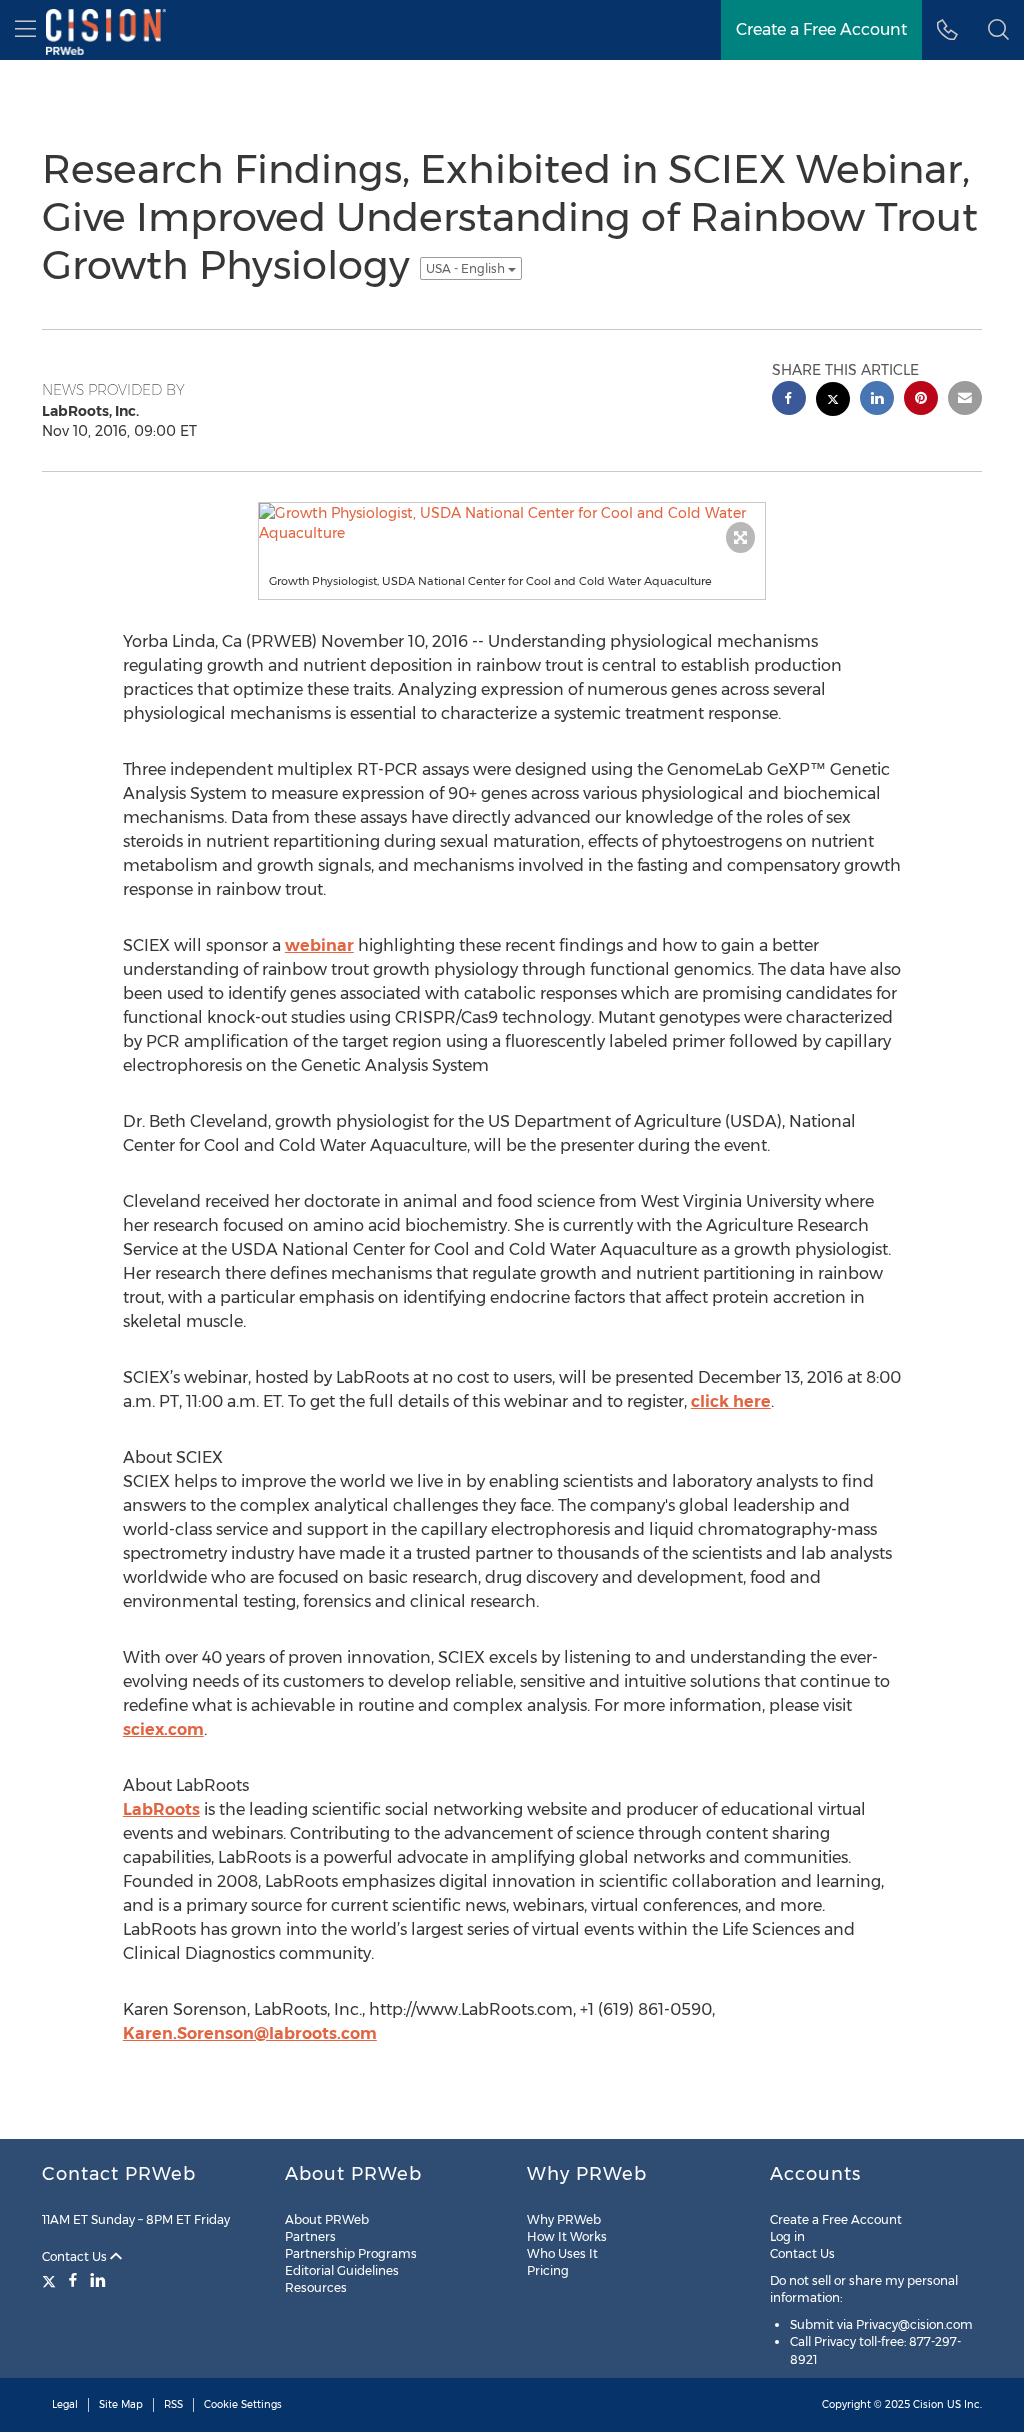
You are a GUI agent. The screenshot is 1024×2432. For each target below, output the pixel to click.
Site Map (121, 2404)
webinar (319, 945)
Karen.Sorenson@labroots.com (250, 2033)
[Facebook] (73, 2280)
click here (731, 1401)
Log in (787, 2236)
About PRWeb (327, 2219)
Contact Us (76, 2256)
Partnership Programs (351, 2253)
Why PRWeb (564, 2219)
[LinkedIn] (98, 2280)
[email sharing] (965, 400)
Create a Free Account (836, 2219)
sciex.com (163, 1729)
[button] (998, 30)
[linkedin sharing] (877, 400)
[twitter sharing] (833, 401)
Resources (316, 2287)
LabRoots (161, 1809)
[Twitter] (51, 2280)
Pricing (548, 2270)
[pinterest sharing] (921, 400)
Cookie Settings (243, 2404)
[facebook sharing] (789, 400)
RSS (173, 2404)
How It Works (567, 2236)
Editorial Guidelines (342, 2270)
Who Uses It (562, 2253)
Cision (928, 2404)
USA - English (467, 268)
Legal (65, 2404)
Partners (310, 2236)
